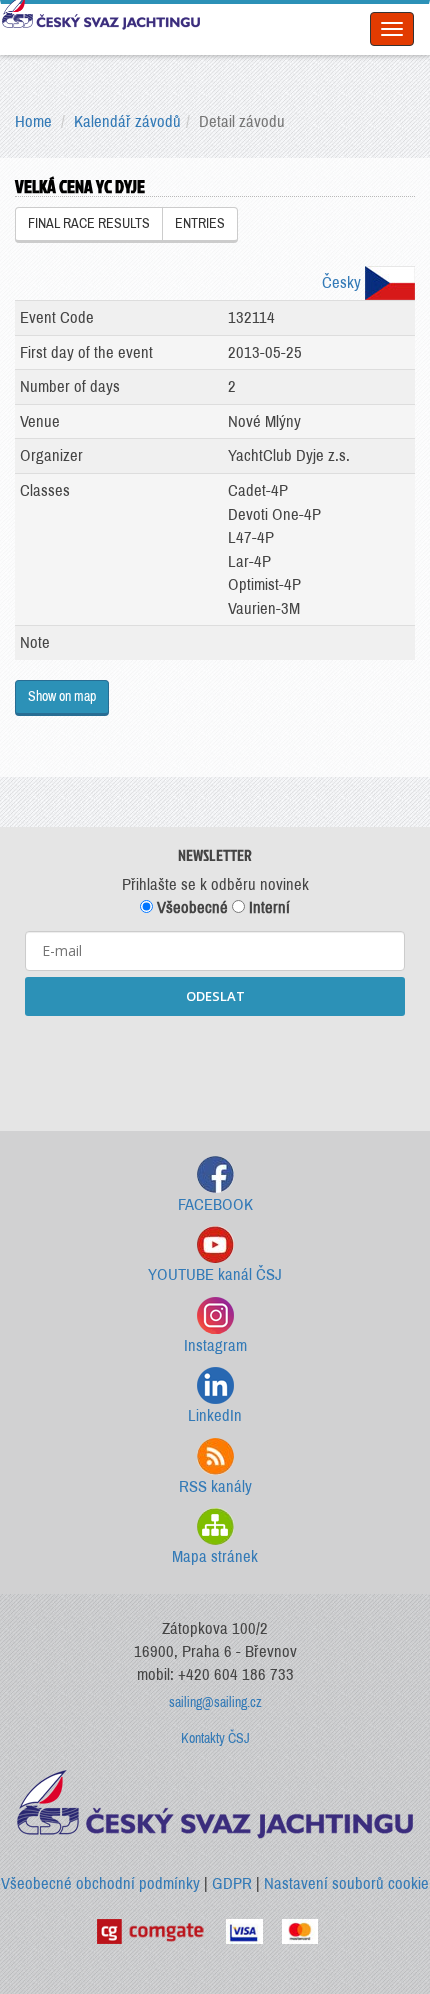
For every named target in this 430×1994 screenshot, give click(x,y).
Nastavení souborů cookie (346, 1883)
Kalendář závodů (127, 121)
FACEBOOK (215, 1204)
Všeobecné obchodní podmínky (100, 1883)
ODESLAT (215, 996)
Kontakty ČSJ (215, 1738)
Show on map (62, 696)
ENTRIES (200, 223)
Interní (267, 907)
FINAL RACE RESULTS (89, 223)
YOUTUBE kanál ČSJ (215, 1274)
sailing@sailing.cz (215, 1702)
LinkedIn (215, 1415)
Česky (343, 282)
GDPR (232, 1883)
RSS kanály (215, 1486)
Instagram (215, 1345)
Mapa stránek (215, 1556)
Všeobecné (190, 907)
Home (33, 121)
